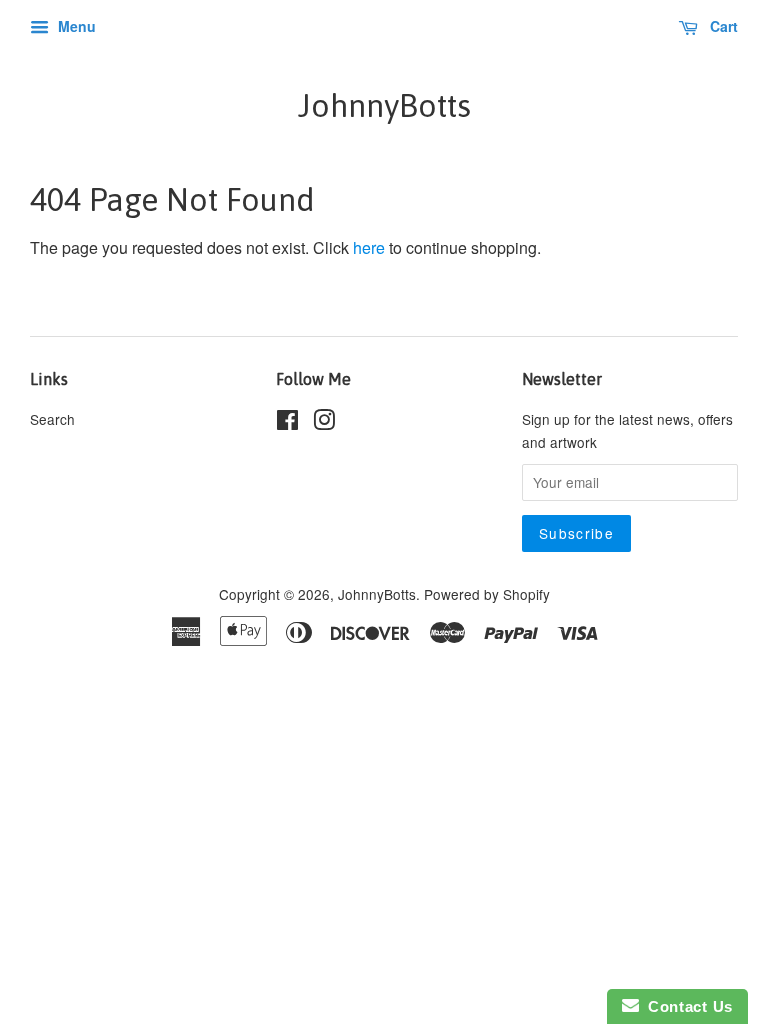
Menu (75, 26)
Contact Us (686, 1006)
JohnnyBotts (384, 105)
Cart (722, 26)
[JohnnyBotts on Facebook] (287, 423)
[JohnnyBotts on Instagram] (324, 423)
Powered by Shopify (487, 594)
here (369, 247)
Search (52, 419)
